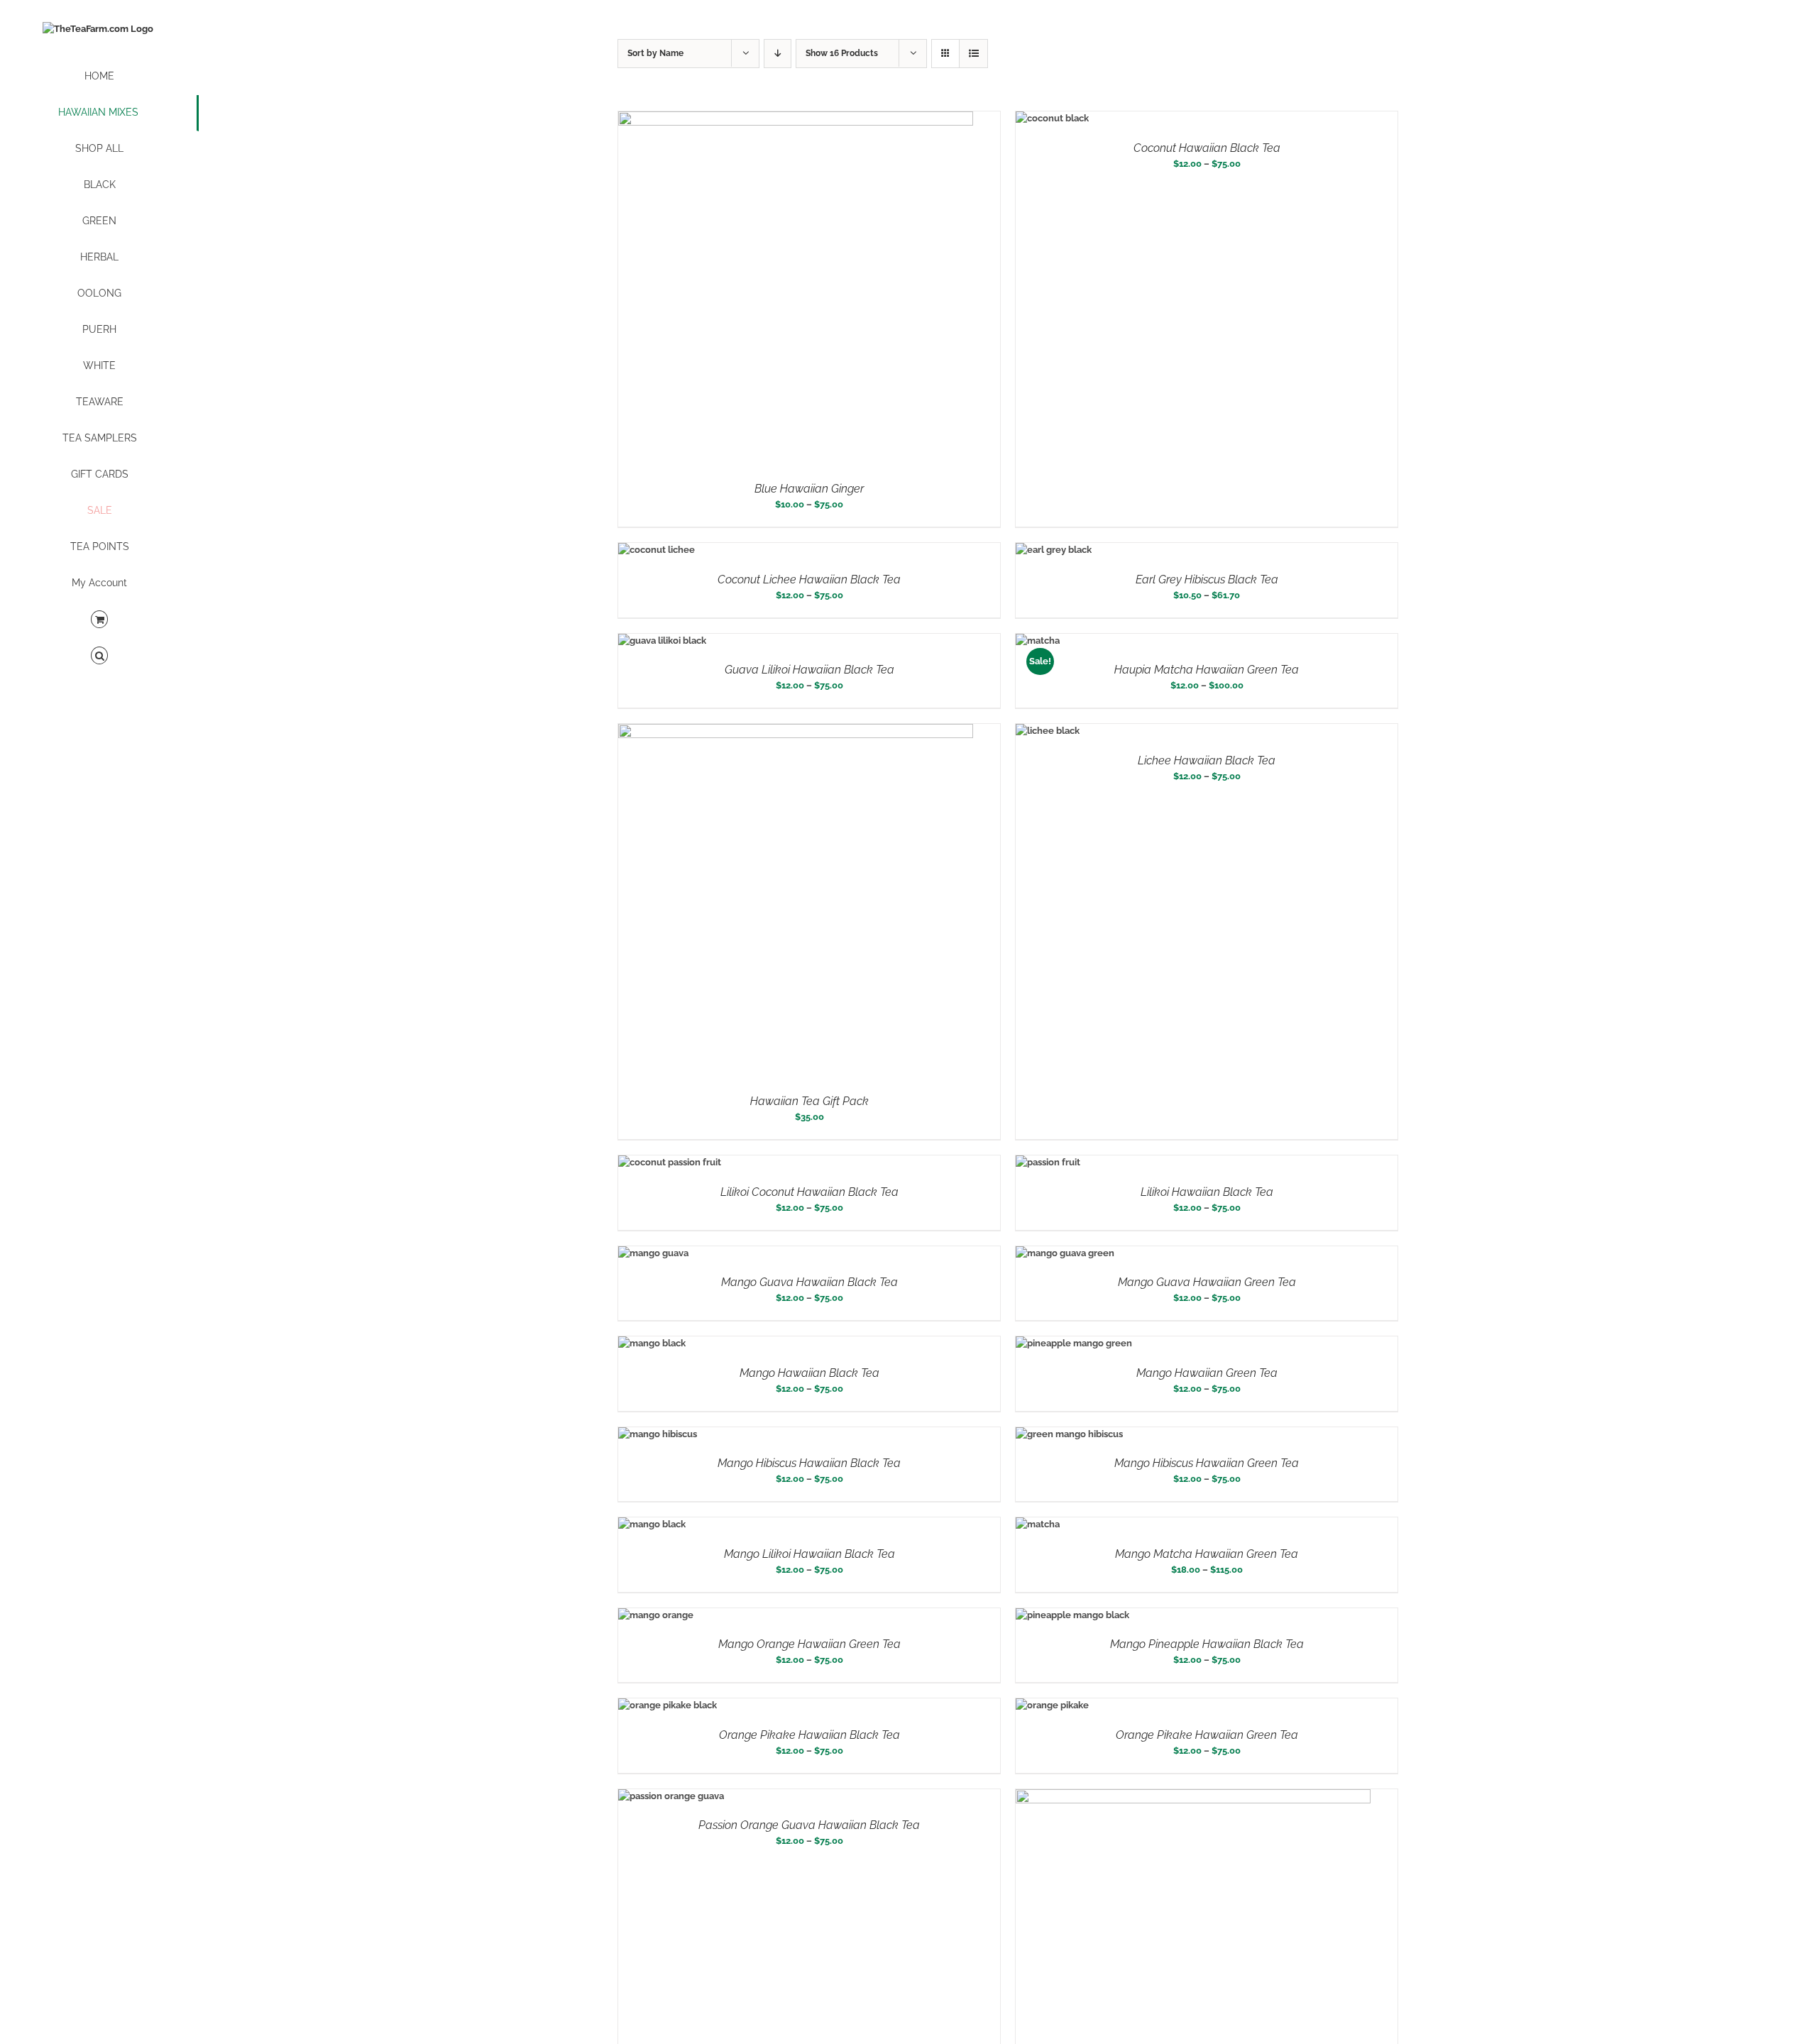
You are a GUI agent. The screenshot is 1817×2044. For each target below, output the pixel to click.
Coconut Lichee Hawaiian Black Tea (809, 579)
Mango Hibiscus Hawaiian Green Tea (1207, 1463)
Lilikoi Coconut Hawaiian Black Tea (809, 1192)
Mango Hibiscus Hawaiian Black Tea (809, 1463)
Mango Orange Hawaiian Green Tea (809, 1644)
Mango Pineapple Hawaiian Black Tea (1207, 1644)
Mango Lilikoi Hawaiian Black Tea (809, 1554)
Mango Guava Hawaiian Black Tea (809, 1282)
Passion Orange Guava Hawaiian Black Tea (809, 1825)
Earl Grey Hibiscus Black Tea (1207, 579)
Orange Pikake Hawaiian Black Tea (809, 1735)
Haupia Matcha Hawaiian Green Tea (1207, 670)
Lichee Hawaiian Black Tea (1207, 760)
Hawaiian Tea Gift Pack (809, 1101)
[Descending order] (778, 54)
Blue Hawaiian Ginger (809, 489)
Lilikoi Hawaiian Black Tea (1207, 1192)
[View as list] (973, 54)
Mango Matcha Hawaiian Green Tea (1207, 1554)
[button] (99, 656)
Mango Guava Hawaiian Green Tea (1207, 1282)
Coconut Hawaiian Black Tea (1207, 148)
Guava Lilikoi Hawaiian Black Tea (809, 670)
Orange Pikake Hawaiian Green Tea (1207, 1735)
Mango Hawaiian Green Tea (1207, 1373)
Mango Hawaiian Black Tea (809, 1373)
